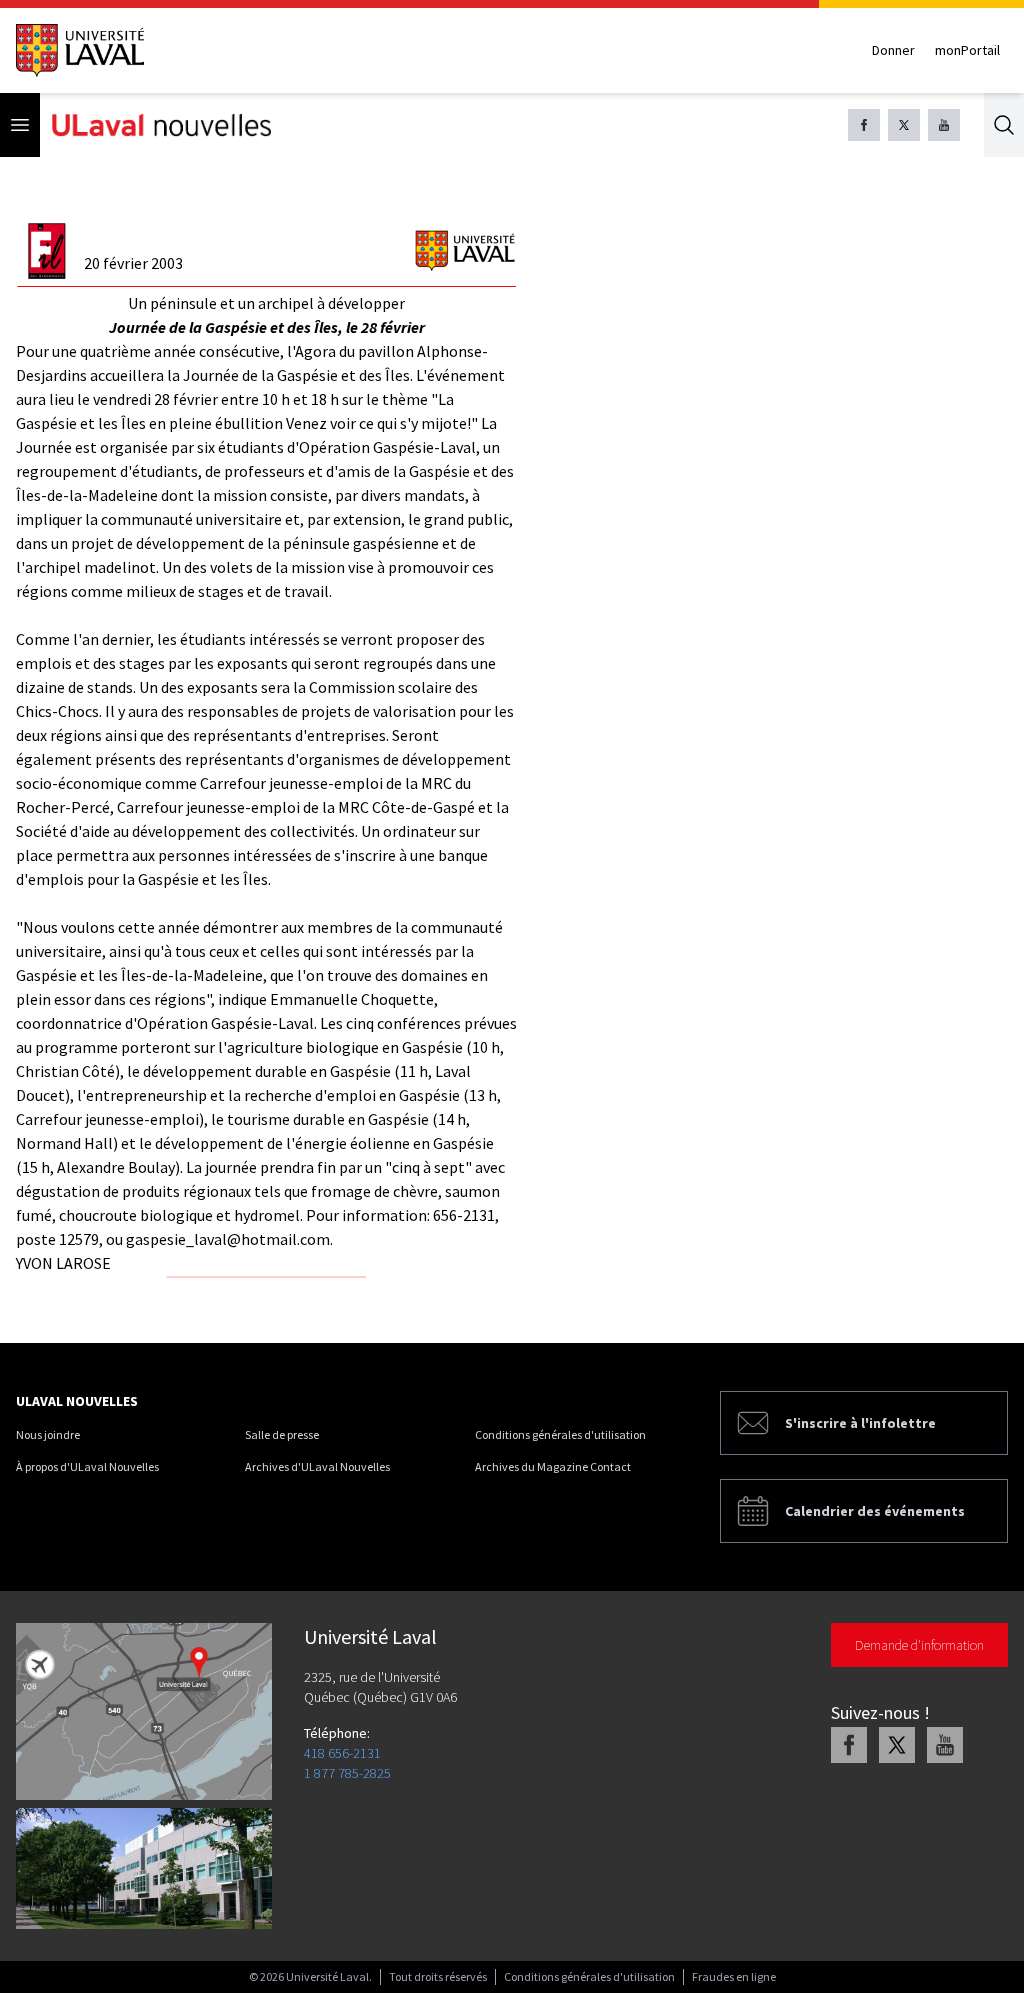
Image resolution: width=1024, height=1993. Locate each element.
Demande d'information (919, 1645)
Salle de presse (282, 1434)
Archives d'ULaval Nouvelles (317, 1466)
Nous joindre (48, 1434)
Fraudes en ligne (734, 1976)
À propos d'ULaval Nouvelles (87, 1466)
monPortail (967, 50)
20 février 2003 (133, 263)
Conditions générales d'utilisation (560, 1434)
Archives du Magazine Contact (553, 1466)
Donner (893, 50)
